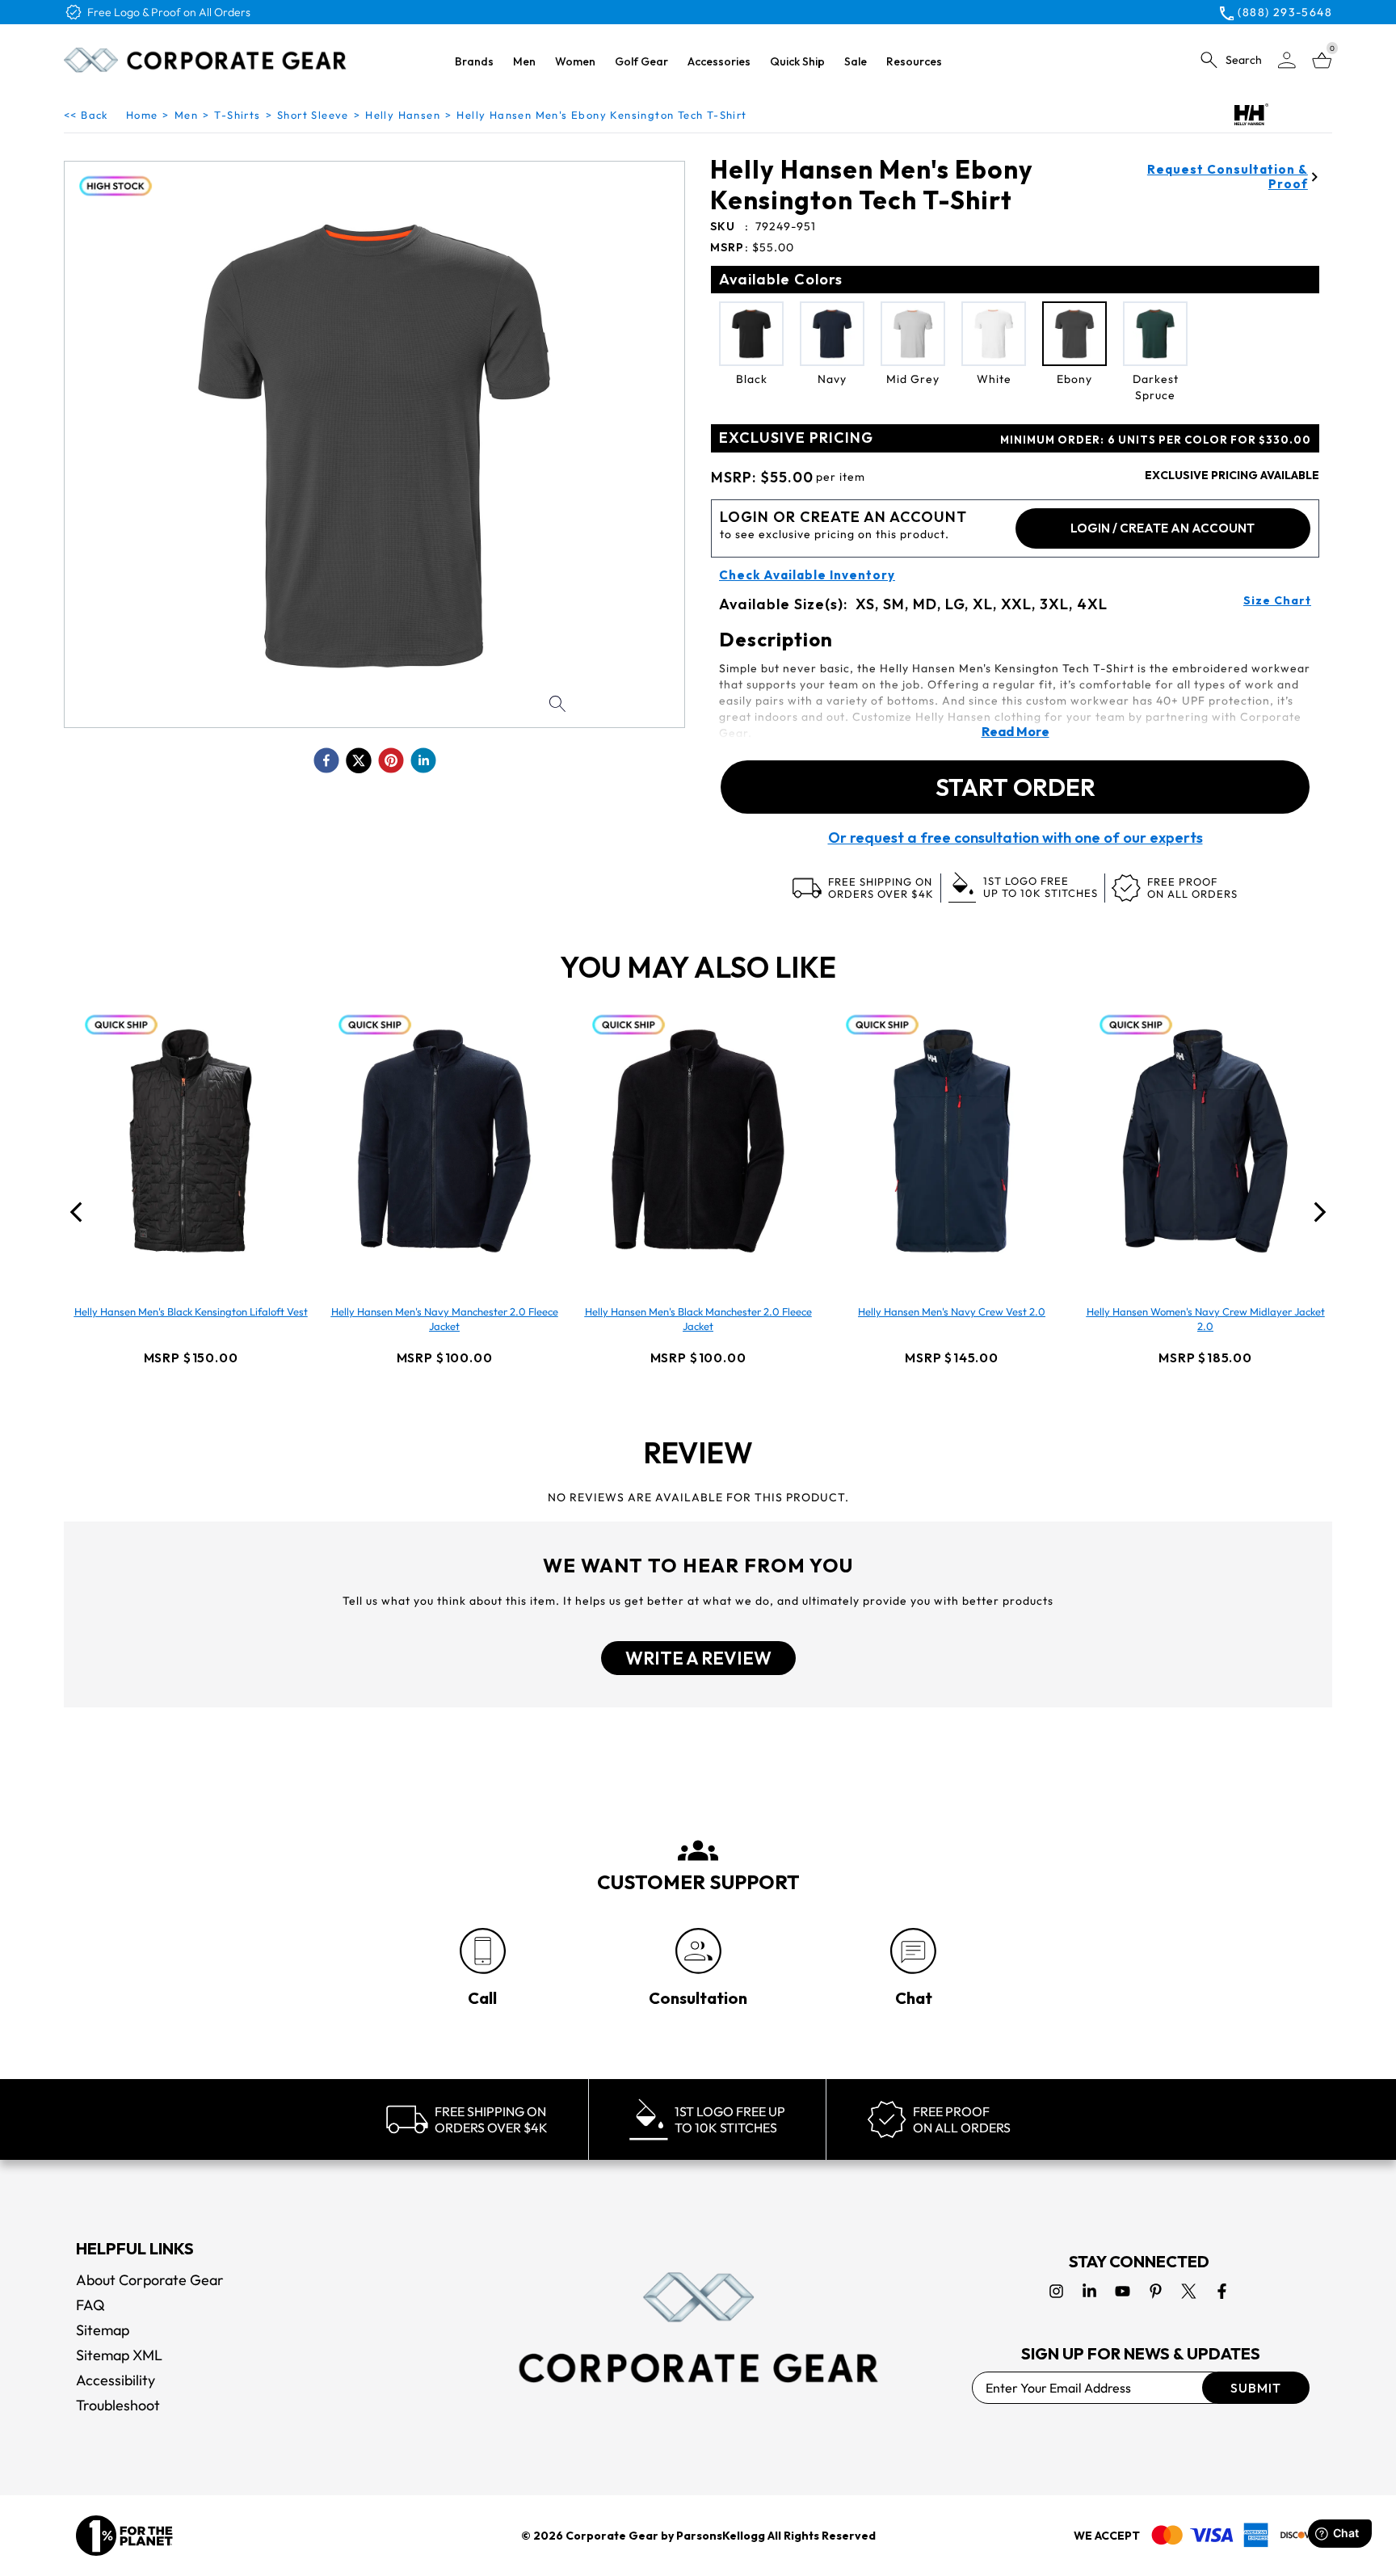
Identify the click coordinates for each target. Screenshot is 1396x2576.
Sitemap (103, 2330)
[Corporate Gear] (698, 2327)
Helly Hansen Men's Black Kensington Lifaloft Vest (191, 1311)
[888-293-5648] (483, 1951)
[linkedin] (423, 760)
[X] (1189, 2291)
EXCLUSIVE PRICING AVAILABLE (1232, 475)
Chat (914, 1998)
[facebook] (326, 760)
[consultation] (698, 1951)
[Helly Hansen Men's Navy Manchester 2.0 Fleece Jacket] (444, 1141)
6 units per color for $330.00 (1156, 440)
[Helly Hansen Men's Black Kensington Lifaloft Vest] (191, 1141)
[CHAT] (913, 1951)
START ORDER (1015, 787)
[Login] (1287, 60)
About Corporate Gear (150, 2280)
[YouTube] (1123, 2291)
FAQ (90, 2305)
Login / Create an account (1163, 528)
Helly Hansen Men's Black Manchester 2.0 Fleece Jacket (698, 1319)
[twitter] (359, 760)
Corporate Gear (612, 2536)
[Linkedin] (1089, 2291)
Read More (1015, 731)
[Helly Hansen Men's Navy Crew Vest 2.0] (952, 1141)
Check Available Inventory (807, 575)
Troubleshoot (118, 2405)
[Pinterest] (1156, 2291)
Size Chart (1277, 600)
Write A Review (698, 1658)
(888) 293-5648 (1285, 12)
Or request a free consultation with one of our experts (1015, 838)
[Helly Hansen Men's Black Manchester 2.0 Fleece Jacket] (698, 1141)
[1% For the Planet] (124, 2536)
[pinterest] (391, 760)
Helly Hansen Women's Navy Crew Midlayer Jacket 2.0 (1206, 1319)
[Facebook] (1222, 2291)
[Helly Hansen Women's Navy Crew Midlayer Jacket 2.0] (1205, 1141)
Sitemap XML (119, 2355)
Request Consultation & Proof (1228, 177)
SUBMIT (1256, 2388)
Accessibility (116, 2380)
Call (482, 1998)
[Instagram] (1056, 2291)
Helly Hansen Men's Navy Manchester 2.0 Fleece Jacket (445, 1319)
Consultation (698, 1998)
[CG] (205, 60)
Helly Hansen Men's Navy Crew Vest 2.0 (952, 1311)
